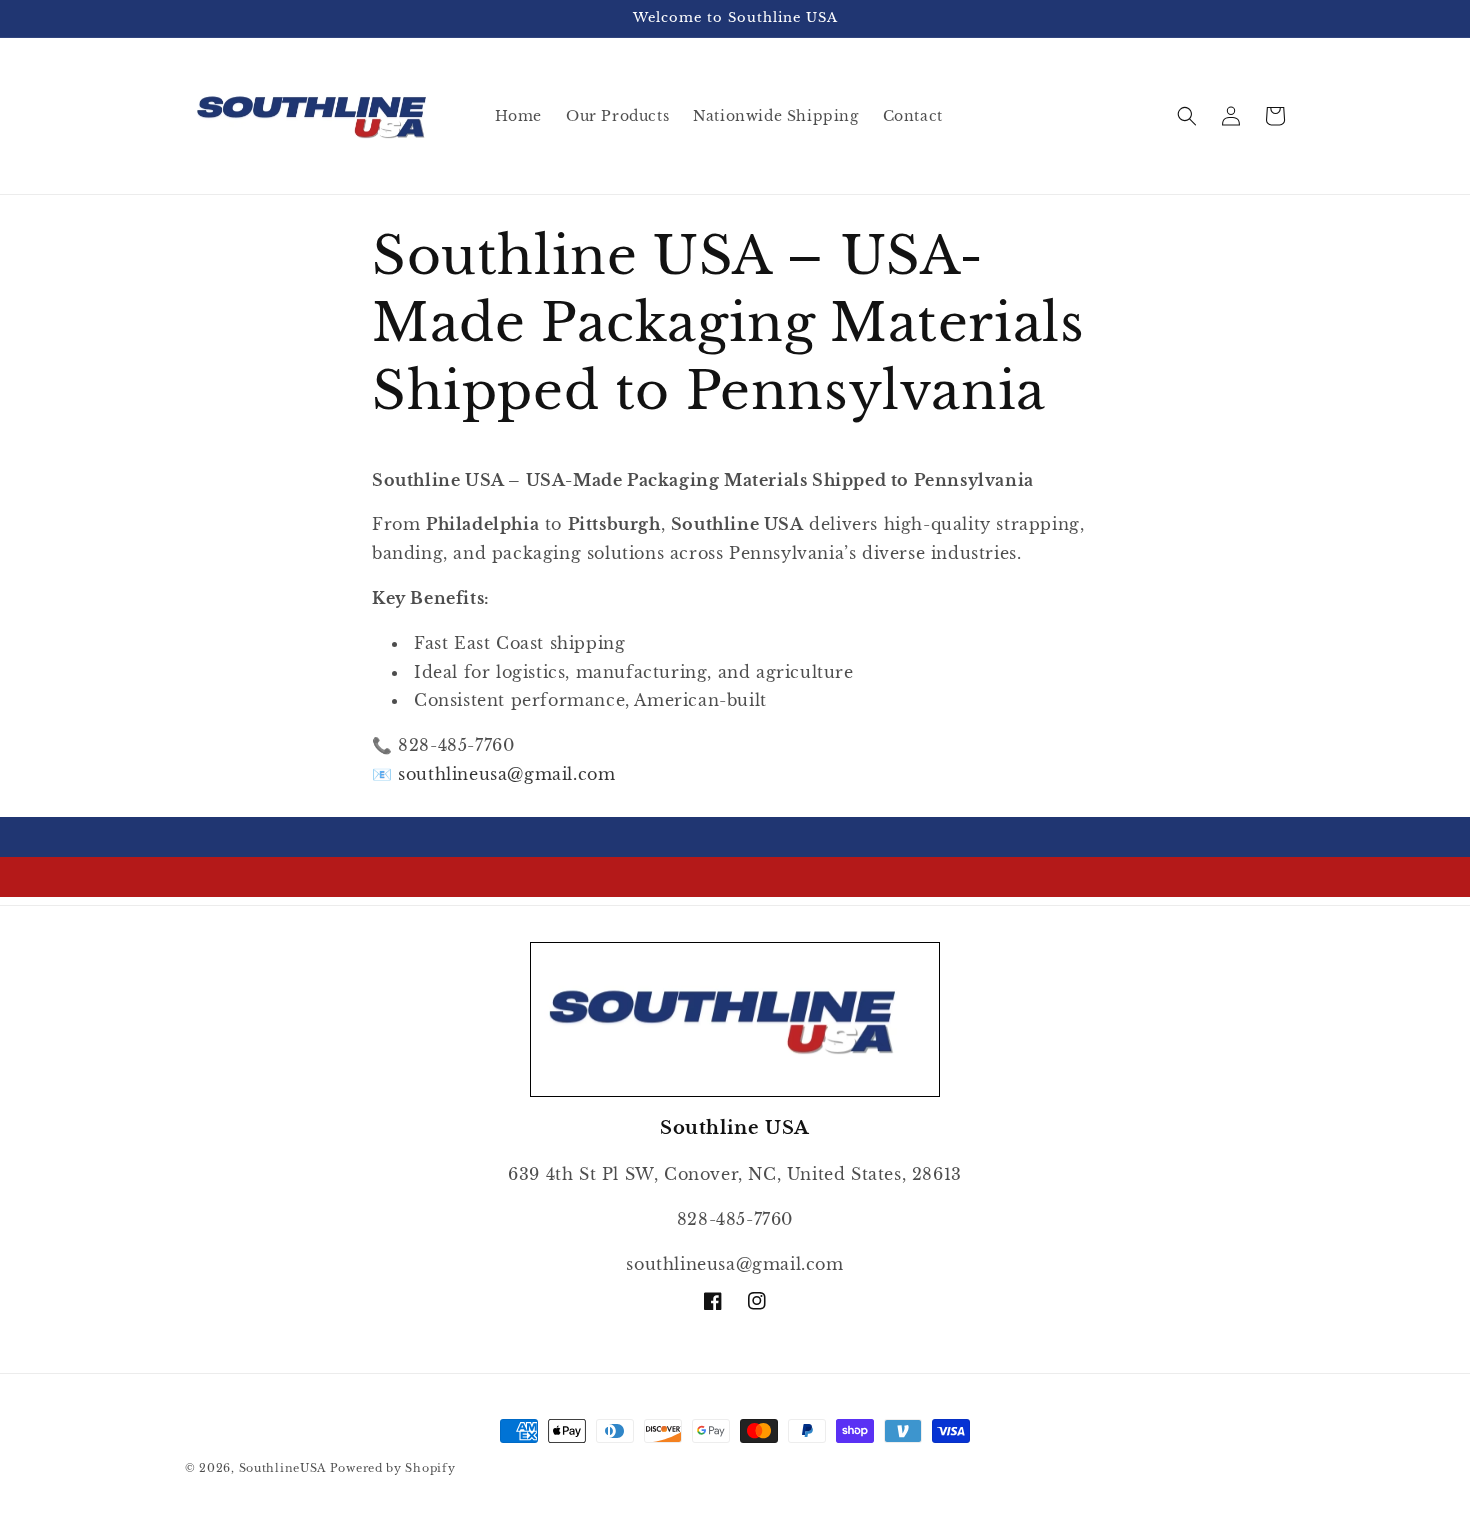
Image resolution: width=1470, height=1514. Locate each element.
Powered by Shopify (393, 1468)
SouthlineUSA (282, 1468)
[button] (1187, 116)
